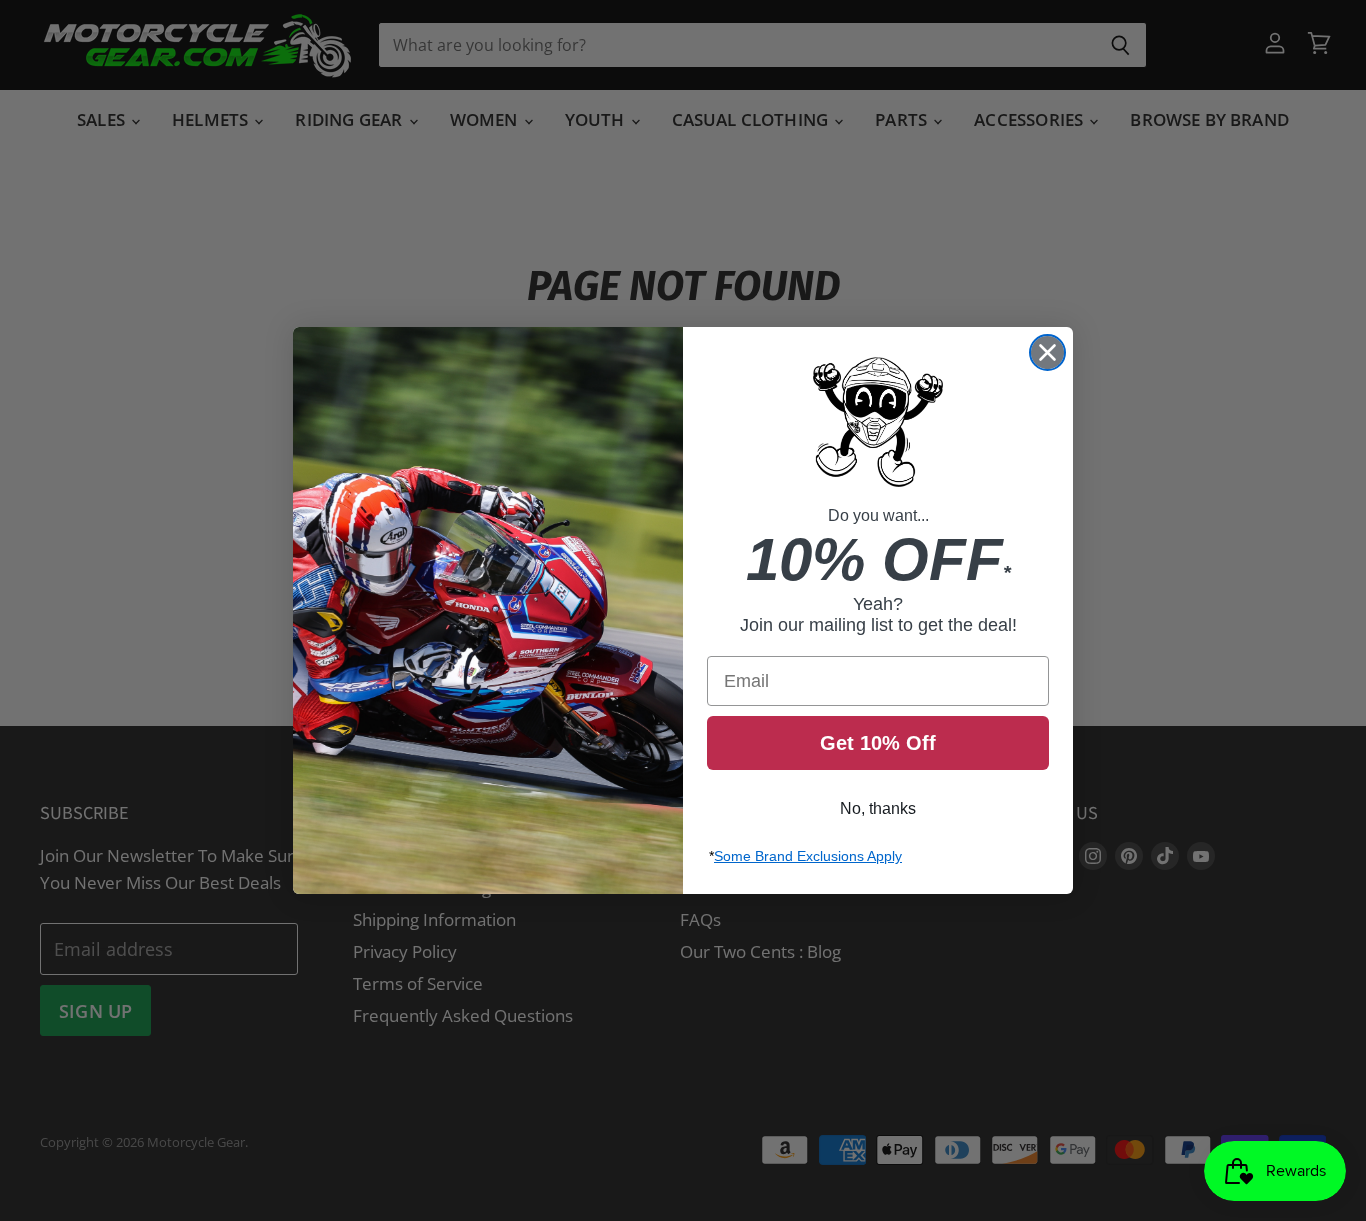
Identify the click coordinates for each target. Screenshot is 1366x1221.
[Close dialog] (1047, 352)
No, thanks (878, 808)
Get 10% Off (878, 743)
